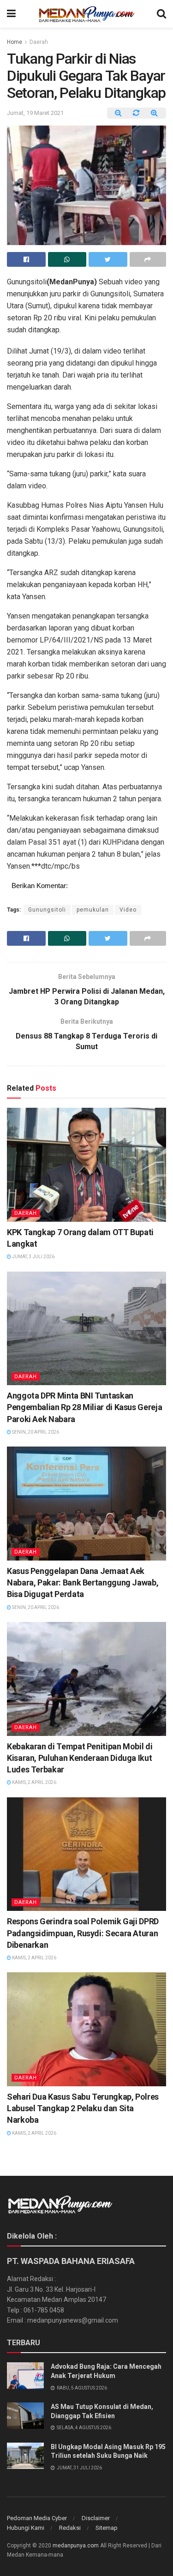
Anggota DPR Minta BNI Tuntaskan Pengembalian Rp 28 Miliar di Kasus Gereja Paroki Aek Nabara (84, 1407)
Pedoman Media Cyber (37, 2518)
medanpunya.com (76, 2546)
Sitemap (107, 2528)
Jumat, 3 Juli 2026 (33, 1257)
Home (15, 42)
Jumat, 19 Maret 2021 (35, 113)
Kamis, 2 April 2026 (34, 1782)
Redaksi (70, 2528)
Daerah (39, 42)
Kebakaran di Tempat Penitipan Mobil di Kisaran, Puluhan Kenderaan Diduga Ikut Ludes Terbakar (80, 1758)
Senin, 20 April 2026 (35, 1432)
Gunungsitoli (47, 910)
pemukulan (93, 910)
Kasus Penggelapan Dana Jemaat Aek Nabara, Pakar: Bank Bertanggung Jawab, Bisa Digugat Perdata (83, 1582)
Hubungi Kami (26, 2528)
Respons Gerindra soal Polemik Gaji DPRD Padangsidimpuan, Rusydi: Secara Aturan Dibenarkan (83, 1933)
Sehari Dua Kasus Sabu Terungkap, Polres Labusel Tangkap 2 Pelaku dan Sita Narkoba (83, 2108)
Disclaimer (96, 2518)
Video (128, 910)
